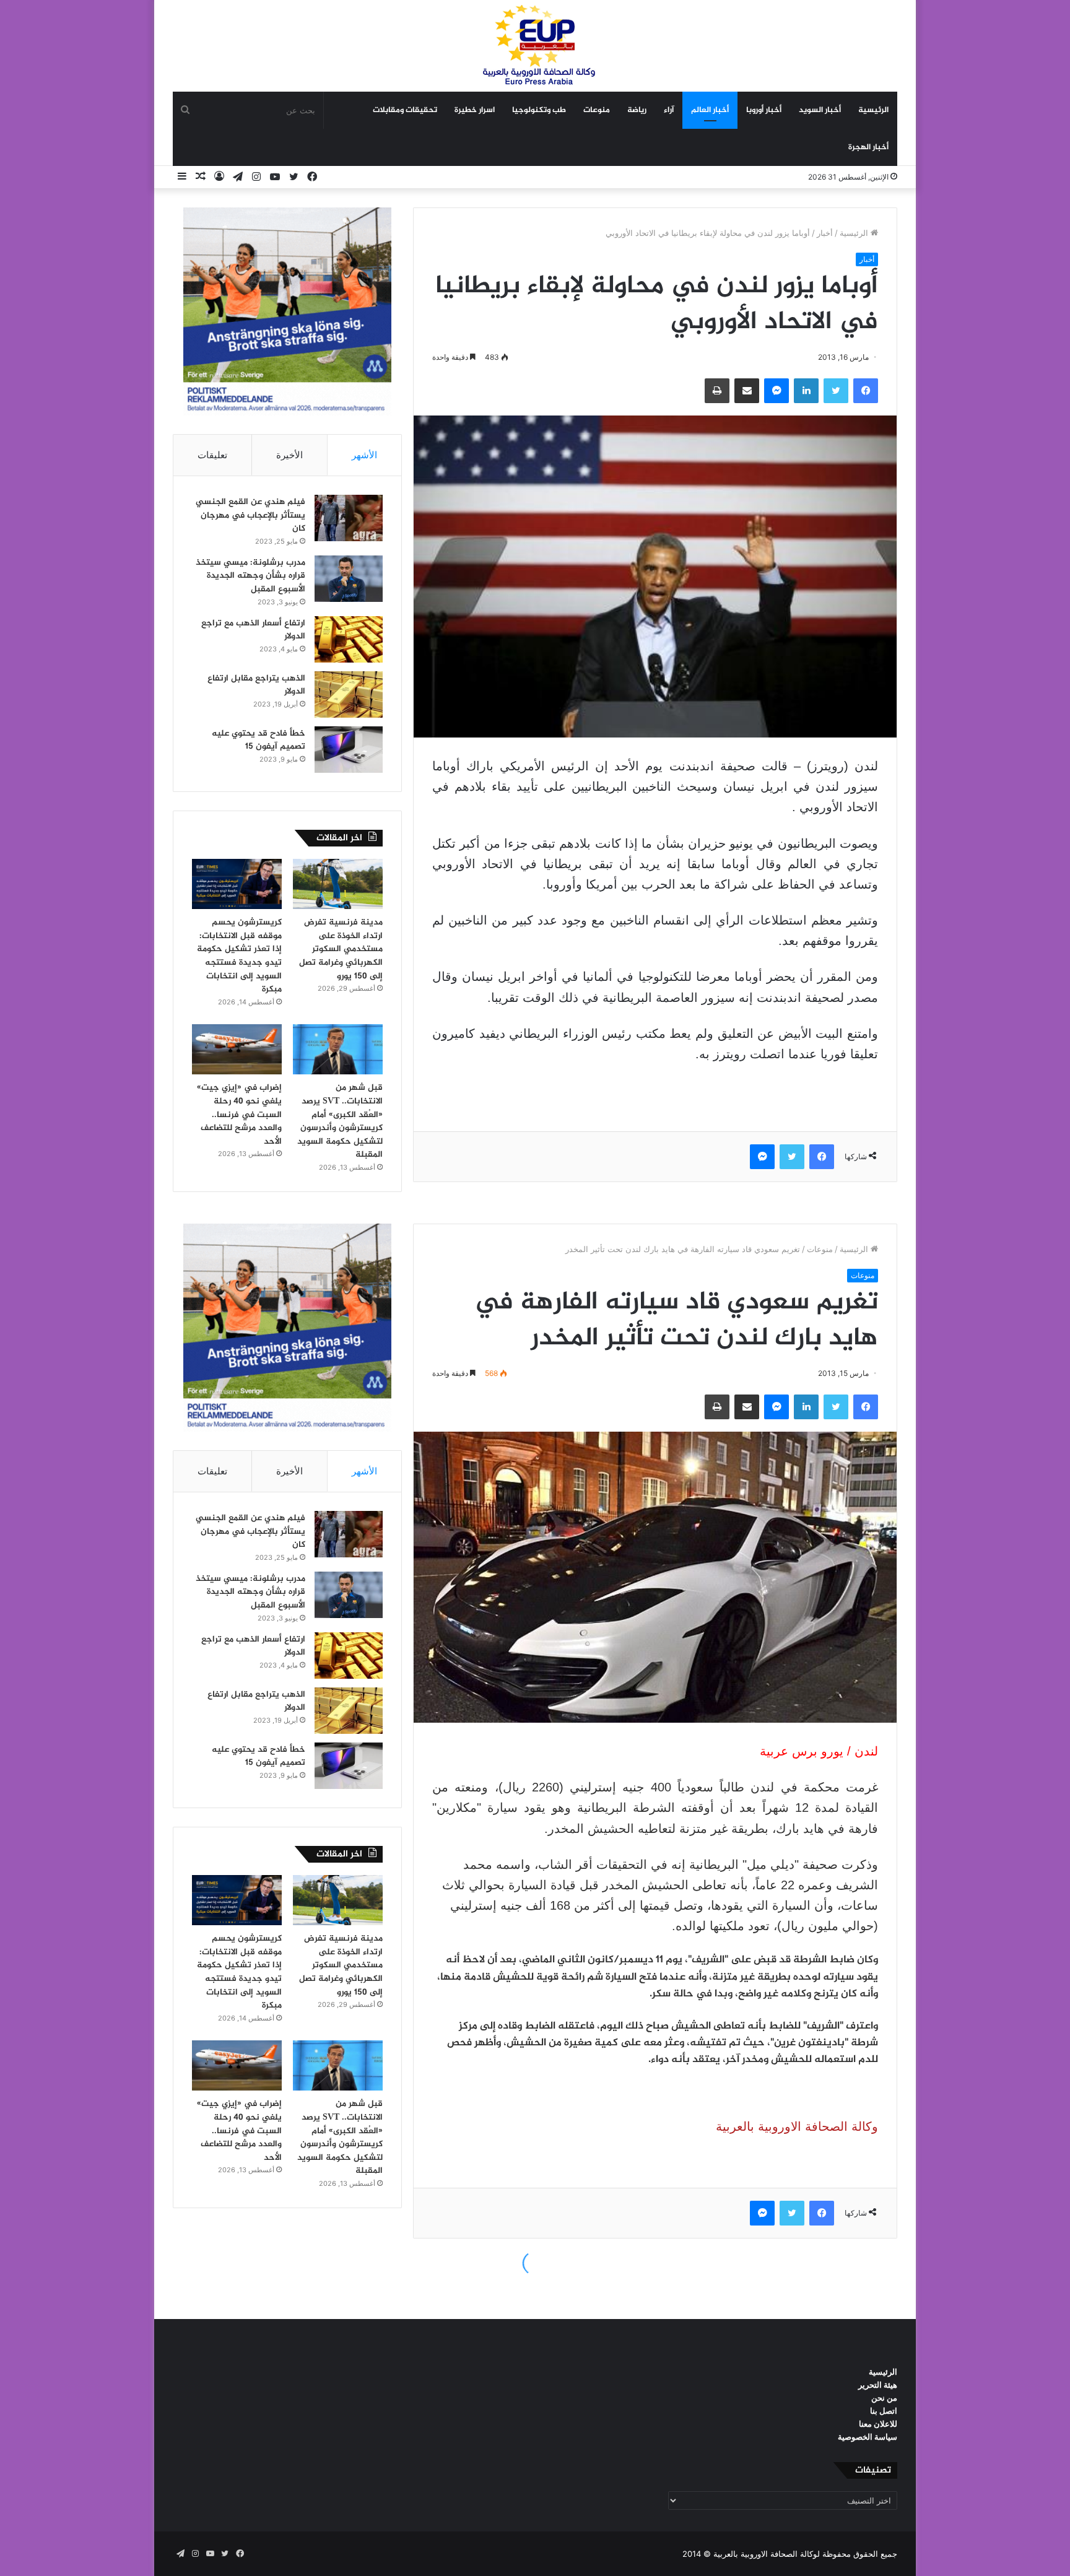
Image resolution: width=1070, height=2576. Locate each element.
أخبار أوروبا (764, 110)
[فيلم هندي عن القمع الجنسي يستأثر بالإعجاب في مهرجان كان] (349, 518)
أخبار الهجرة (868, 147)
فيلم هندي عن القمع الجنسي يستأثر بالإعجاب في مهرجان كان (250, 515)
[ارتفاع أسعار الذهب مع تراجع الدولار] (349, 639)
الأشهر (364, 455)
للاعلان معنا (878, 2424)
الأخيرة (289, 455)
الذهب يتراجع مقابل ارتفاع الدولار (256, 685)
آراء (669, 110)
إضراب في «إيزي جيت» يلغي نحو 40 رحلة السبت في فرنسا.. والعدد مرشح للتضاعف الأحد (239, 1114)
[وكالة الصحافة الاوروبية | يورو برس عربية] (535, 46)
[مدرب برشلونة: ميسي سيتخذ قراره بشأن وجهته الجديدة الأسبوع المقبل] (349, 579)
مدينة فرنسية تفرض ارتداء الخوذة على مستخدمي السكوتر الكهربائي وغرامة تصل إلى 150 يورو (341, 949)
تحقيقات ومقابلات (405, 110)
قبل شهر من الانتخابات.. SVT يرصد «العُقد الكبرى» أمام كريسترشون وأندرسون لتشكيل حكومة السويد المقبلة (340, 1121)
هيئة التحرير (878, 2385)
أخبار (825, 233)
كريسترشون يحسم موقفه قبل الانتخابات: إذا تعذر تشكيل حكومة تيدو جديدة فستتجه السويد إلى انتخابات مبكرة (239, 956)
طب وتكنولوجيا (539, 110)
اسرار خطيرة (475, 110)
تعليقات (212, 455)
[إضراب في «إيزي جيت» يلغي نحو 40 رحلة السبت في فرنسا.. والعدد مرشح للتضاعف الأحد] (237, 1050)
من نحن (884, 2398)
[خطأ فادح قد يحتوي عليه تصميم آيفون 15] (349, 750)
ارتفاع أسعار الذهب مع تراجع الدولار (253, 630)
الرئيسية (873, 110)
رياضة (637, 110)
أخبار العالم (710, 110)
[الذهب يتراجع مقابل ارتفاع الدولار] (349, 694)
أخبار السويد (820, 110)
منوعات (597, 110)
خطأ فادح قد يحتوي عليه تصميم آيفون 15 (259, 740)
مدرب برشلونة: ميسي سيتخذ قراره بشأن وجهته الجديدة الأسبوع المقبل (250, 576)
